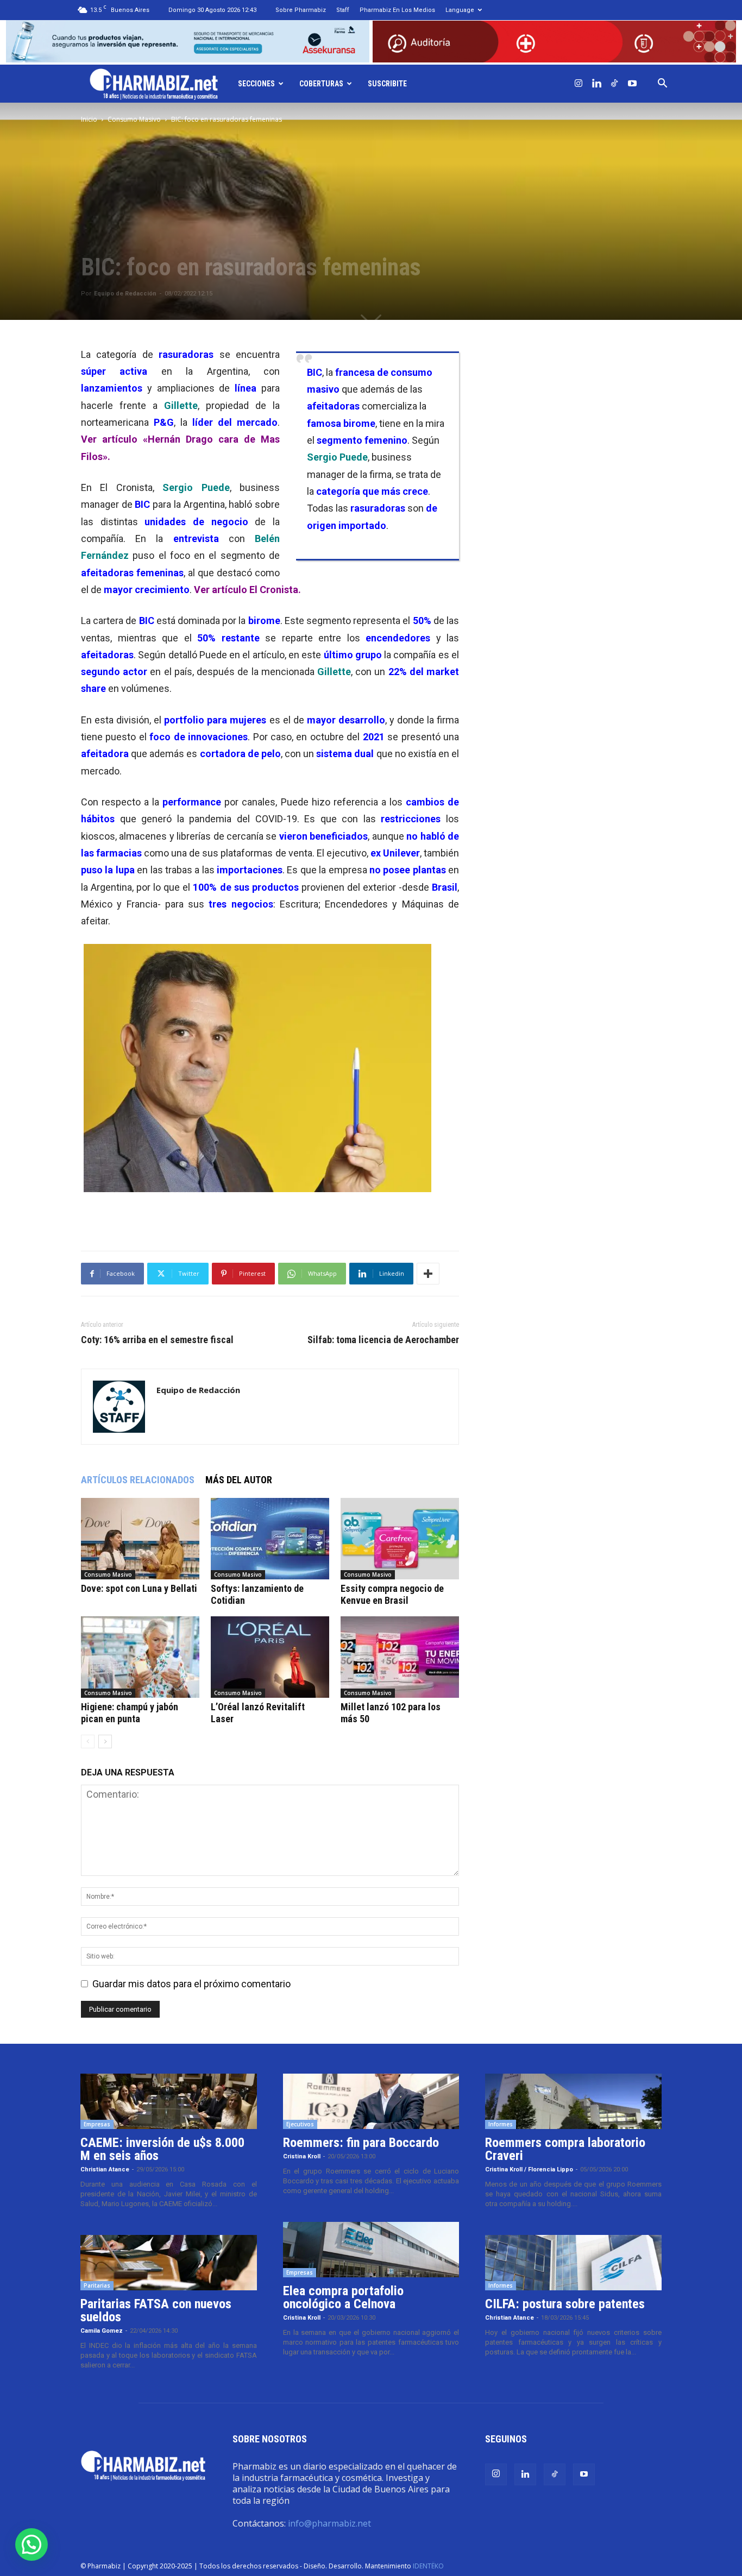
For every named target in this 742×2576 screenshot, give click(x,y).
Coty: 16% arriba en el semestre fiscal (157, 1340)
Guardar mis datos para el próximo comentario (191, 1984)
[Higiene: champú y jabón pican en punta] (140, 1657)
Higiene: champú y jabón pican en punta (130, 1713)
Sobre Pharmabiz (301, 10)
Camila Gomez (102, 2331)
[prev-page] (88, 1742)
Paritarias (97, 2285)
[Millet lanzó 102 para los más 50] (400, 1657)
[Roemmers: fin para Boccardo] (371, 2101)
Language (460, 10)
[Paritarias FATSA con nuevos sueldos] (169, 2263)
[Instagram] (578, 84)
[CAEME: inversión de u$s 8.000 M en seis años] (169, 2101)
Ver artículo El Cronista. (247, 590)
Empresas (97, 2124)
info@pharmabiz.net (329, 2523)
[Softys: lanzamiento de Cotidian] (270, 1539)
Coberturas (321, 84)
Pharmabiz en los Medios (397, 10)
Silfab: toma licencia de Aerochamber (383, 1340)
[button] (662, 84)
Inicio (89, 119)
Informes (501, 2124)
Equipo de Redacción (125, 294)
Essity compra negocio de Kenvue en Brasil (392, 1594)
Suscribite (387, 84)
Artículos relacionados (138, 1480)
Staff (343, 10)
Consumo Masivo (134, 119)
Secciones (256, 84)
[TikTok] (614, 84)
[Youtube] (632, 84)
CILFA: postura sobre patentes (565, 2304)
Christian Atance (105, 2169)
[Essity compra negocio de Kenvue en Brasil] (400, 1539)
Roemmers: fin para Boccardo (361, 2143)
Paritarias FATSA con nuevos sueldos (156, 2310)
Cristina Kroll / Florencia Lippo (529, 2169)
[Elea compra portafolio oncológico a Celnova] (371, 2250)
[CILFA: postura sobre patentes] (573, 2263)
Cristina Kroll (302, 2156)
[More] (428, 1274)
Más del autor (239, 1480)
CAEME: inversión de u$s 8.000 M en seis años (162, 2149)
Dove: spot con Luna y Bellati (139, 1588)
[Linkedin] (596, 84)
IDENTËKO (428, 2566)
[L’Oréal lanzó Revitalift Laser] (270, 1657)
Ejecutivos (300, 2124)
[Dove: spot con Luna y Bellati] (140, 1539)
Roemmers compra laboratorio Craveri (565, 2149)
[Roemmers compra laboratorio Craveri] (573, 2101)
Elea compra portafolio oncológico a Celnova (343, 2297)
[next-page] (105, 1742)
